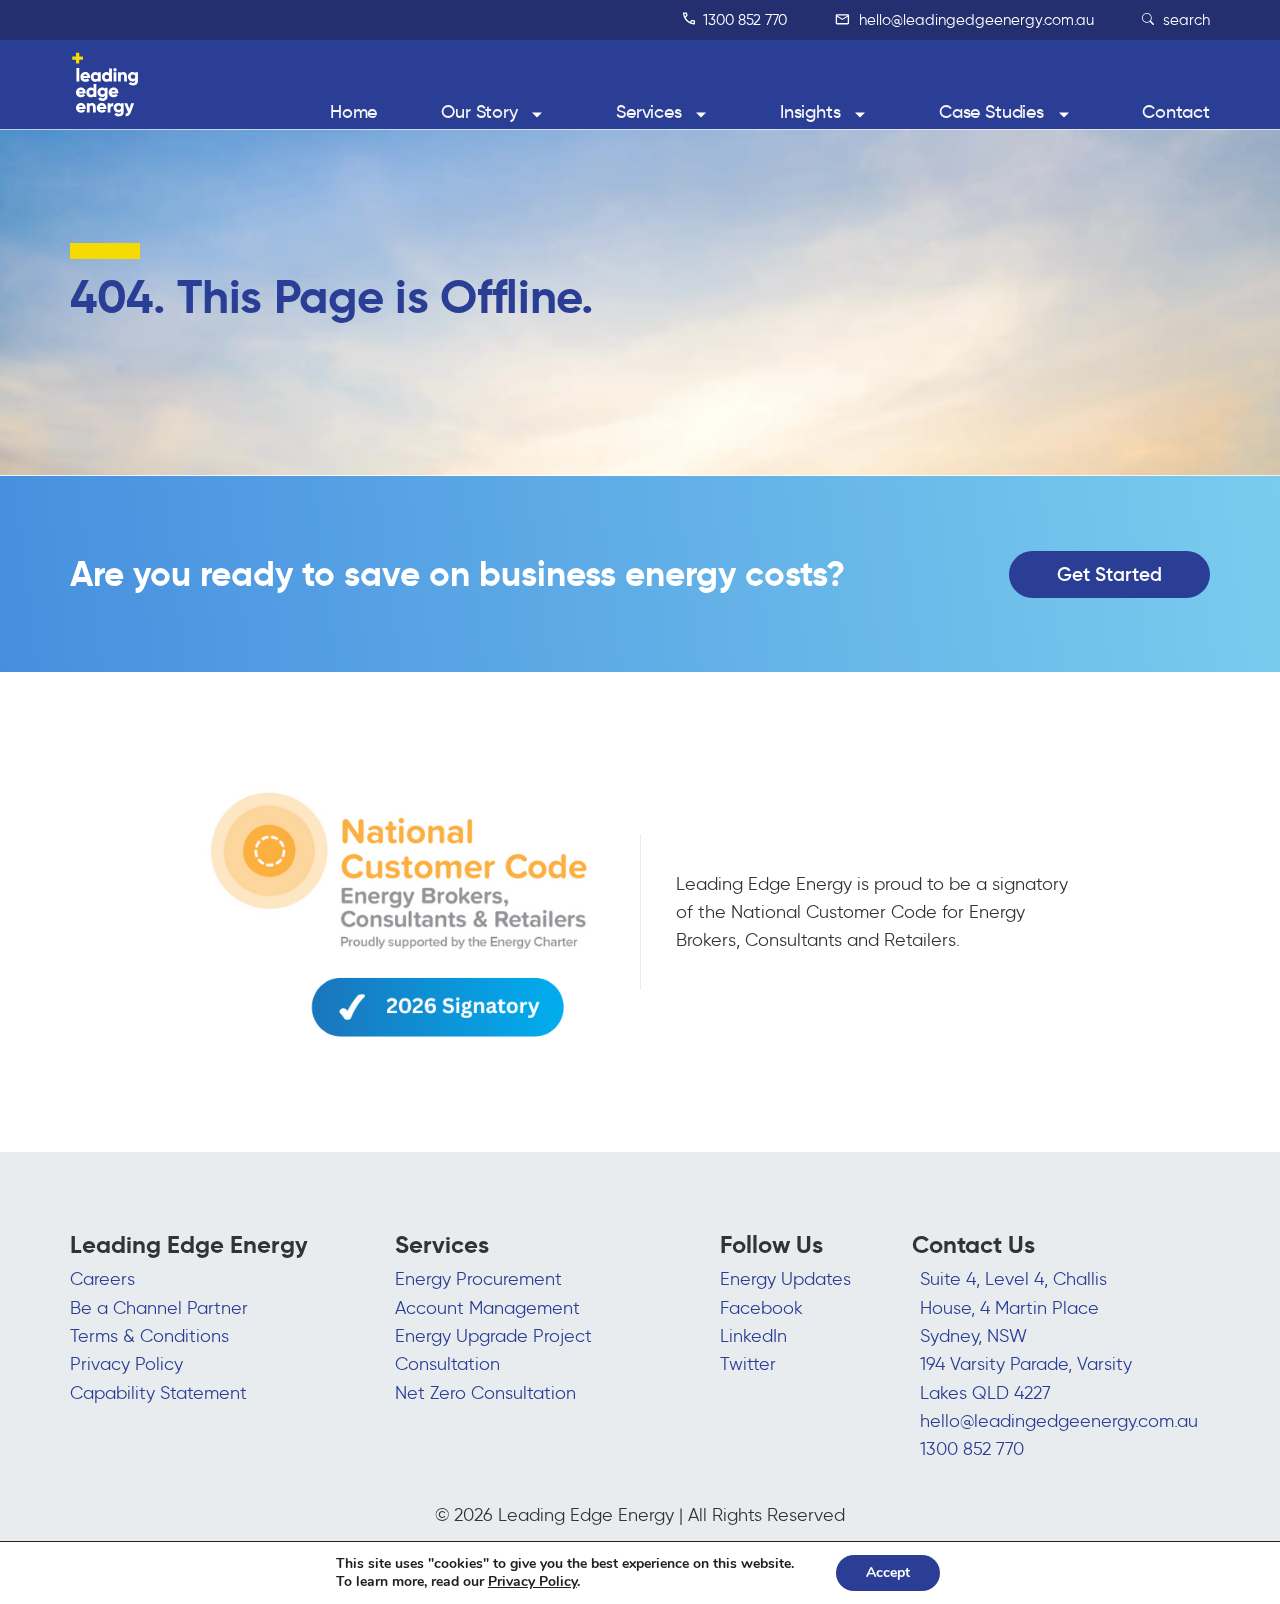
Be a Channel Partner (159, 1308)
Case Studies (991, 112)
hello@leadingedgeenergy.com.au (974, 20)
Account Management (487, 1308)
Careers (102, 1279)
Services (649, 112)
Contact (1176, 112)
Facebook (761, 1308)
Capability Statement (158, 1393)
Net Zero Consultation (485, 1393)
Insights (810, 112)
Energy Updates (785, 1279)
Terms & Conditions (149, 1336)
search (1184, 20)
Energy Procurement (478, 1279)
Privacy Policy (126, 1364)
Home (353, 112)
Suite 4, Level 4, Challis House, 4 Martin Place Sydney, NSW (1013, 1307)
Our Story (479, 112)
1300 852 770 (743, 20)
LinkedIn (753, 1336)
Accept (888, 1572)
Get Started (1109, 574)
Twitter (748, 1364)
